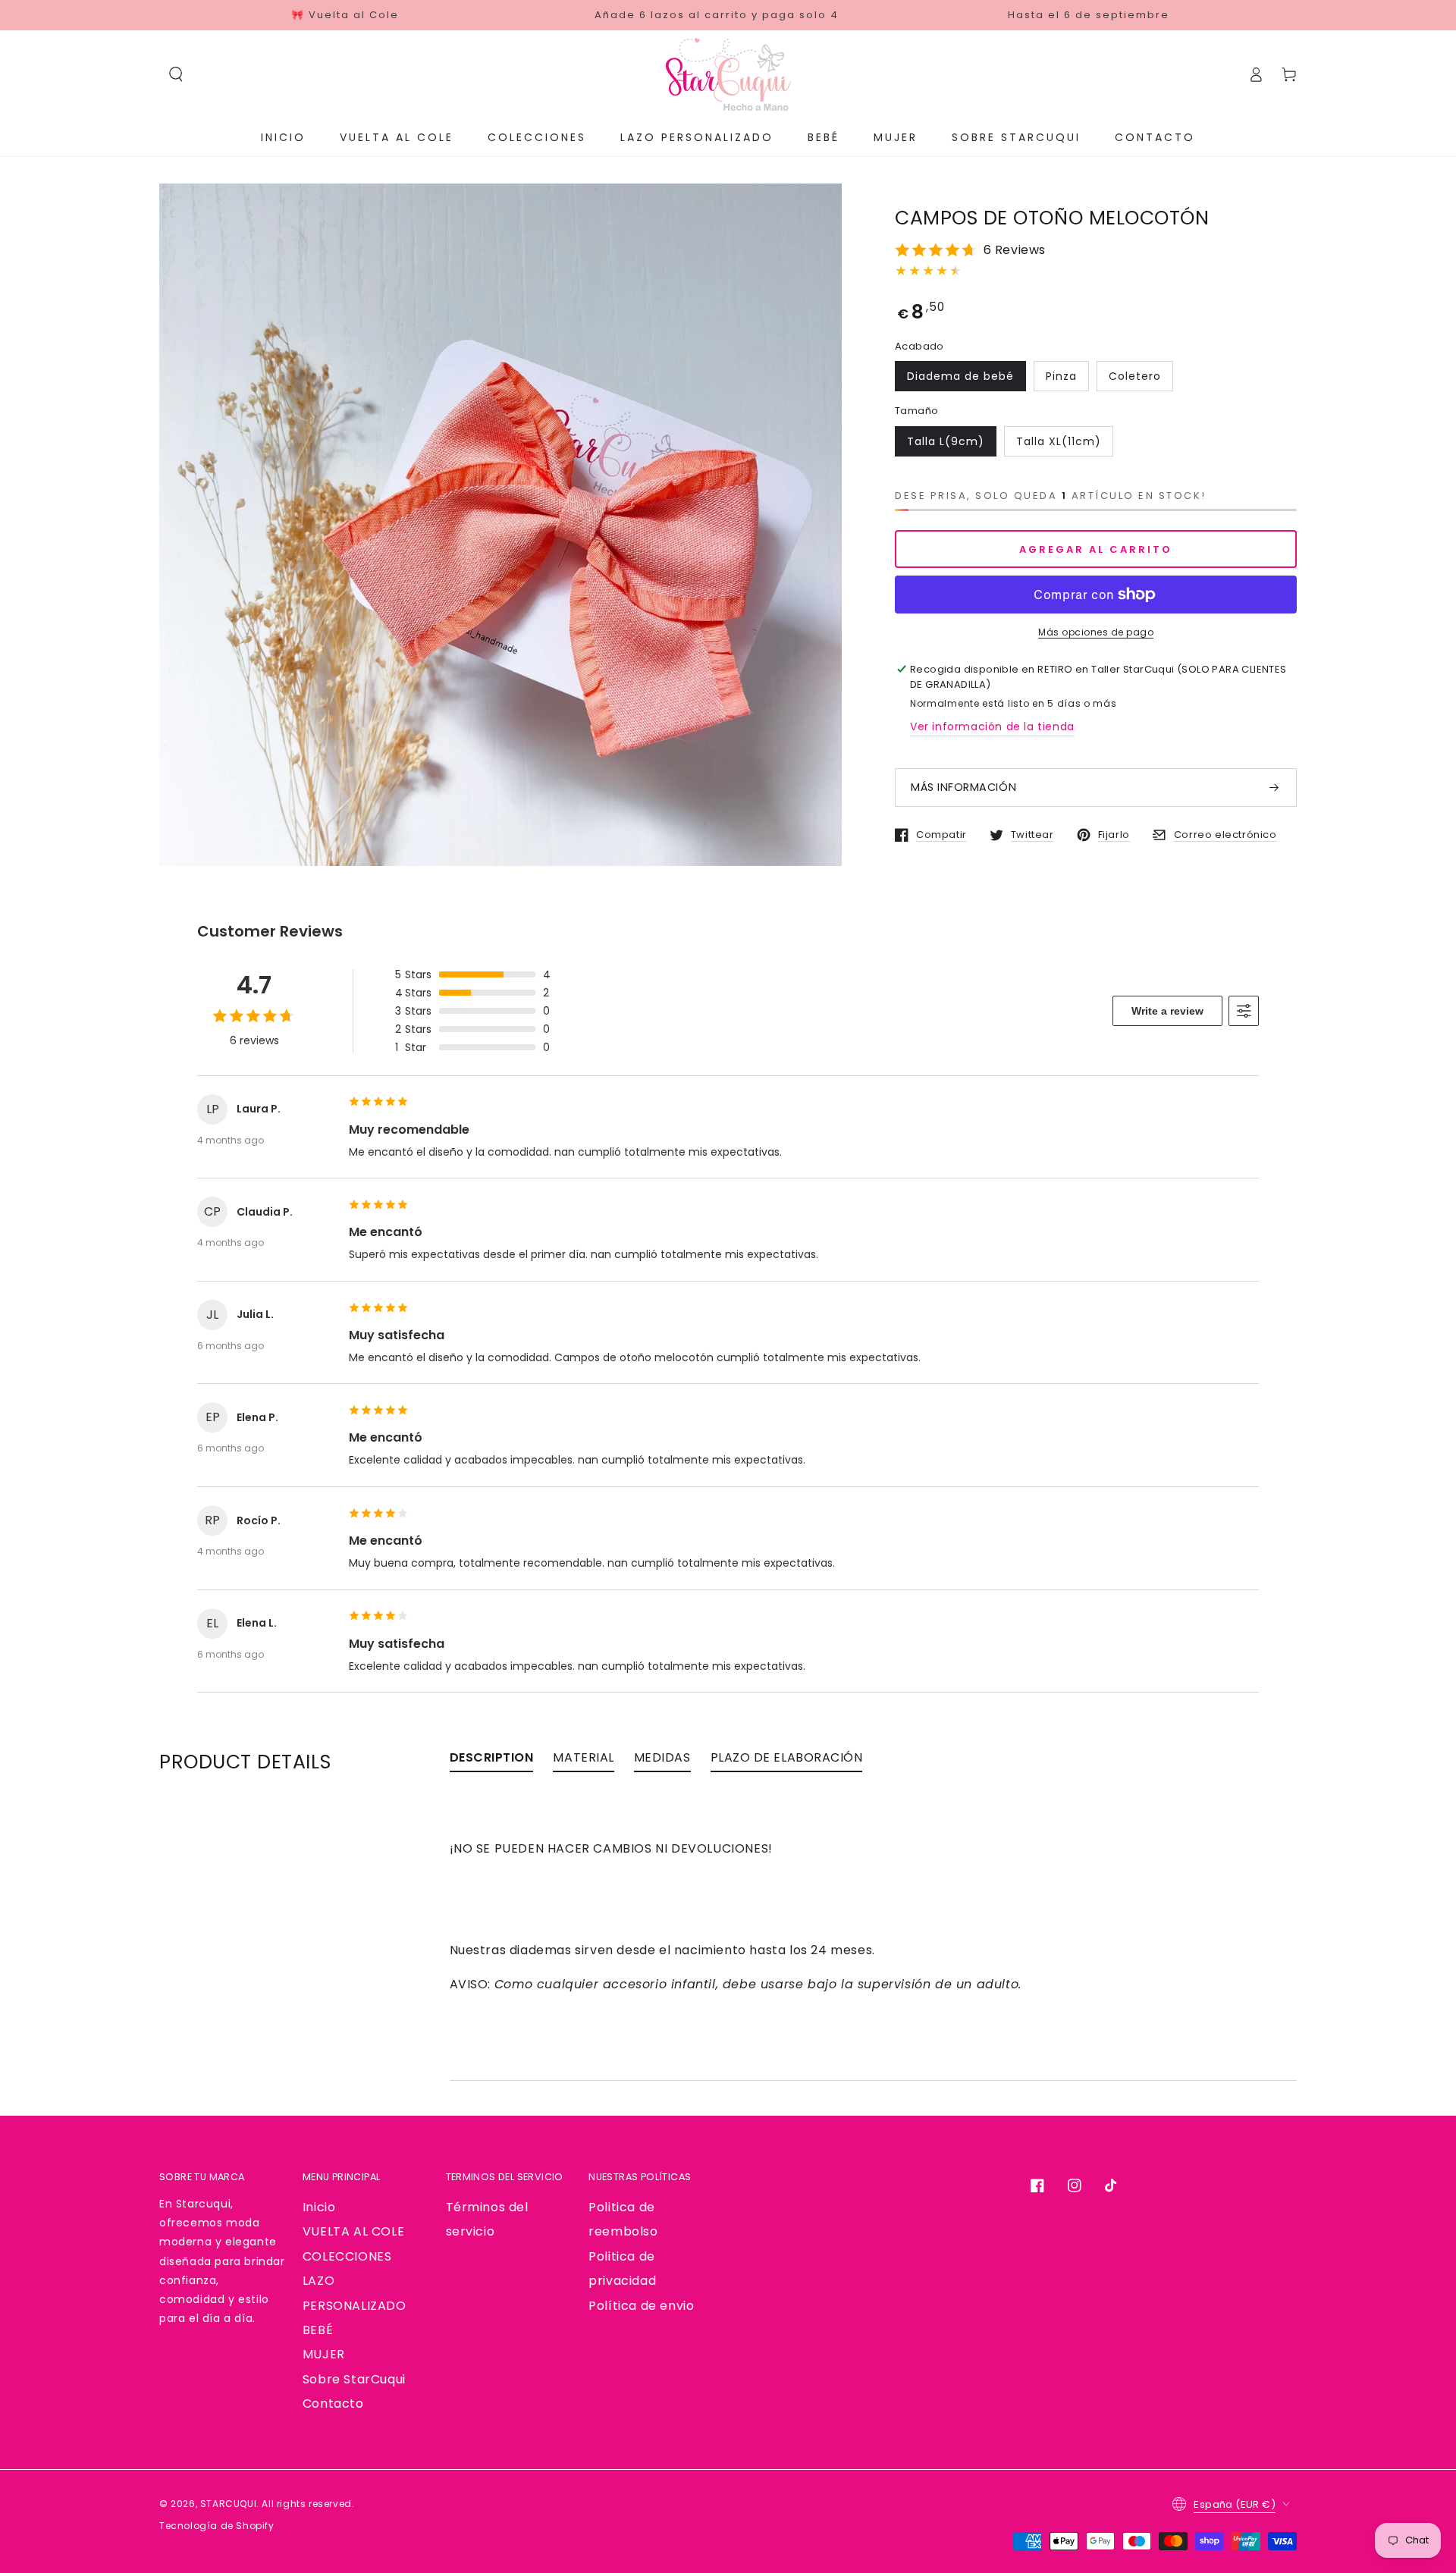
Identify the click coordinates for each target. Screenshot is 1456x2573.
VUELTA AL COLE (353, 2231)
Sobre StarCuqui (354, 2379)
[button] (176, 74)
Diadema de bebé (960, 376)
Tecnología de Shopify (217, 2526)
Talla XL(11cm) (1059, 441)
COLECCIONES (347, 2256)
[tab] (492, 1761)
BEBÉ (318, 2330)
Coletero (1135, 376)
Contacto (333, 2404)
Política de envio (641, 2306)
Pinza (1061, 376)
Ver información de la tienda (992, 726)
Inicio (319, 2207)
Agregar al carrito (1096, 549)
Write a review (1167, 1011)
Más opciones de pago (1096, 632)
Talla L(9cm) (946, 441)
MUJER (324, 2354)
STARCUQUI (228, 2504)
